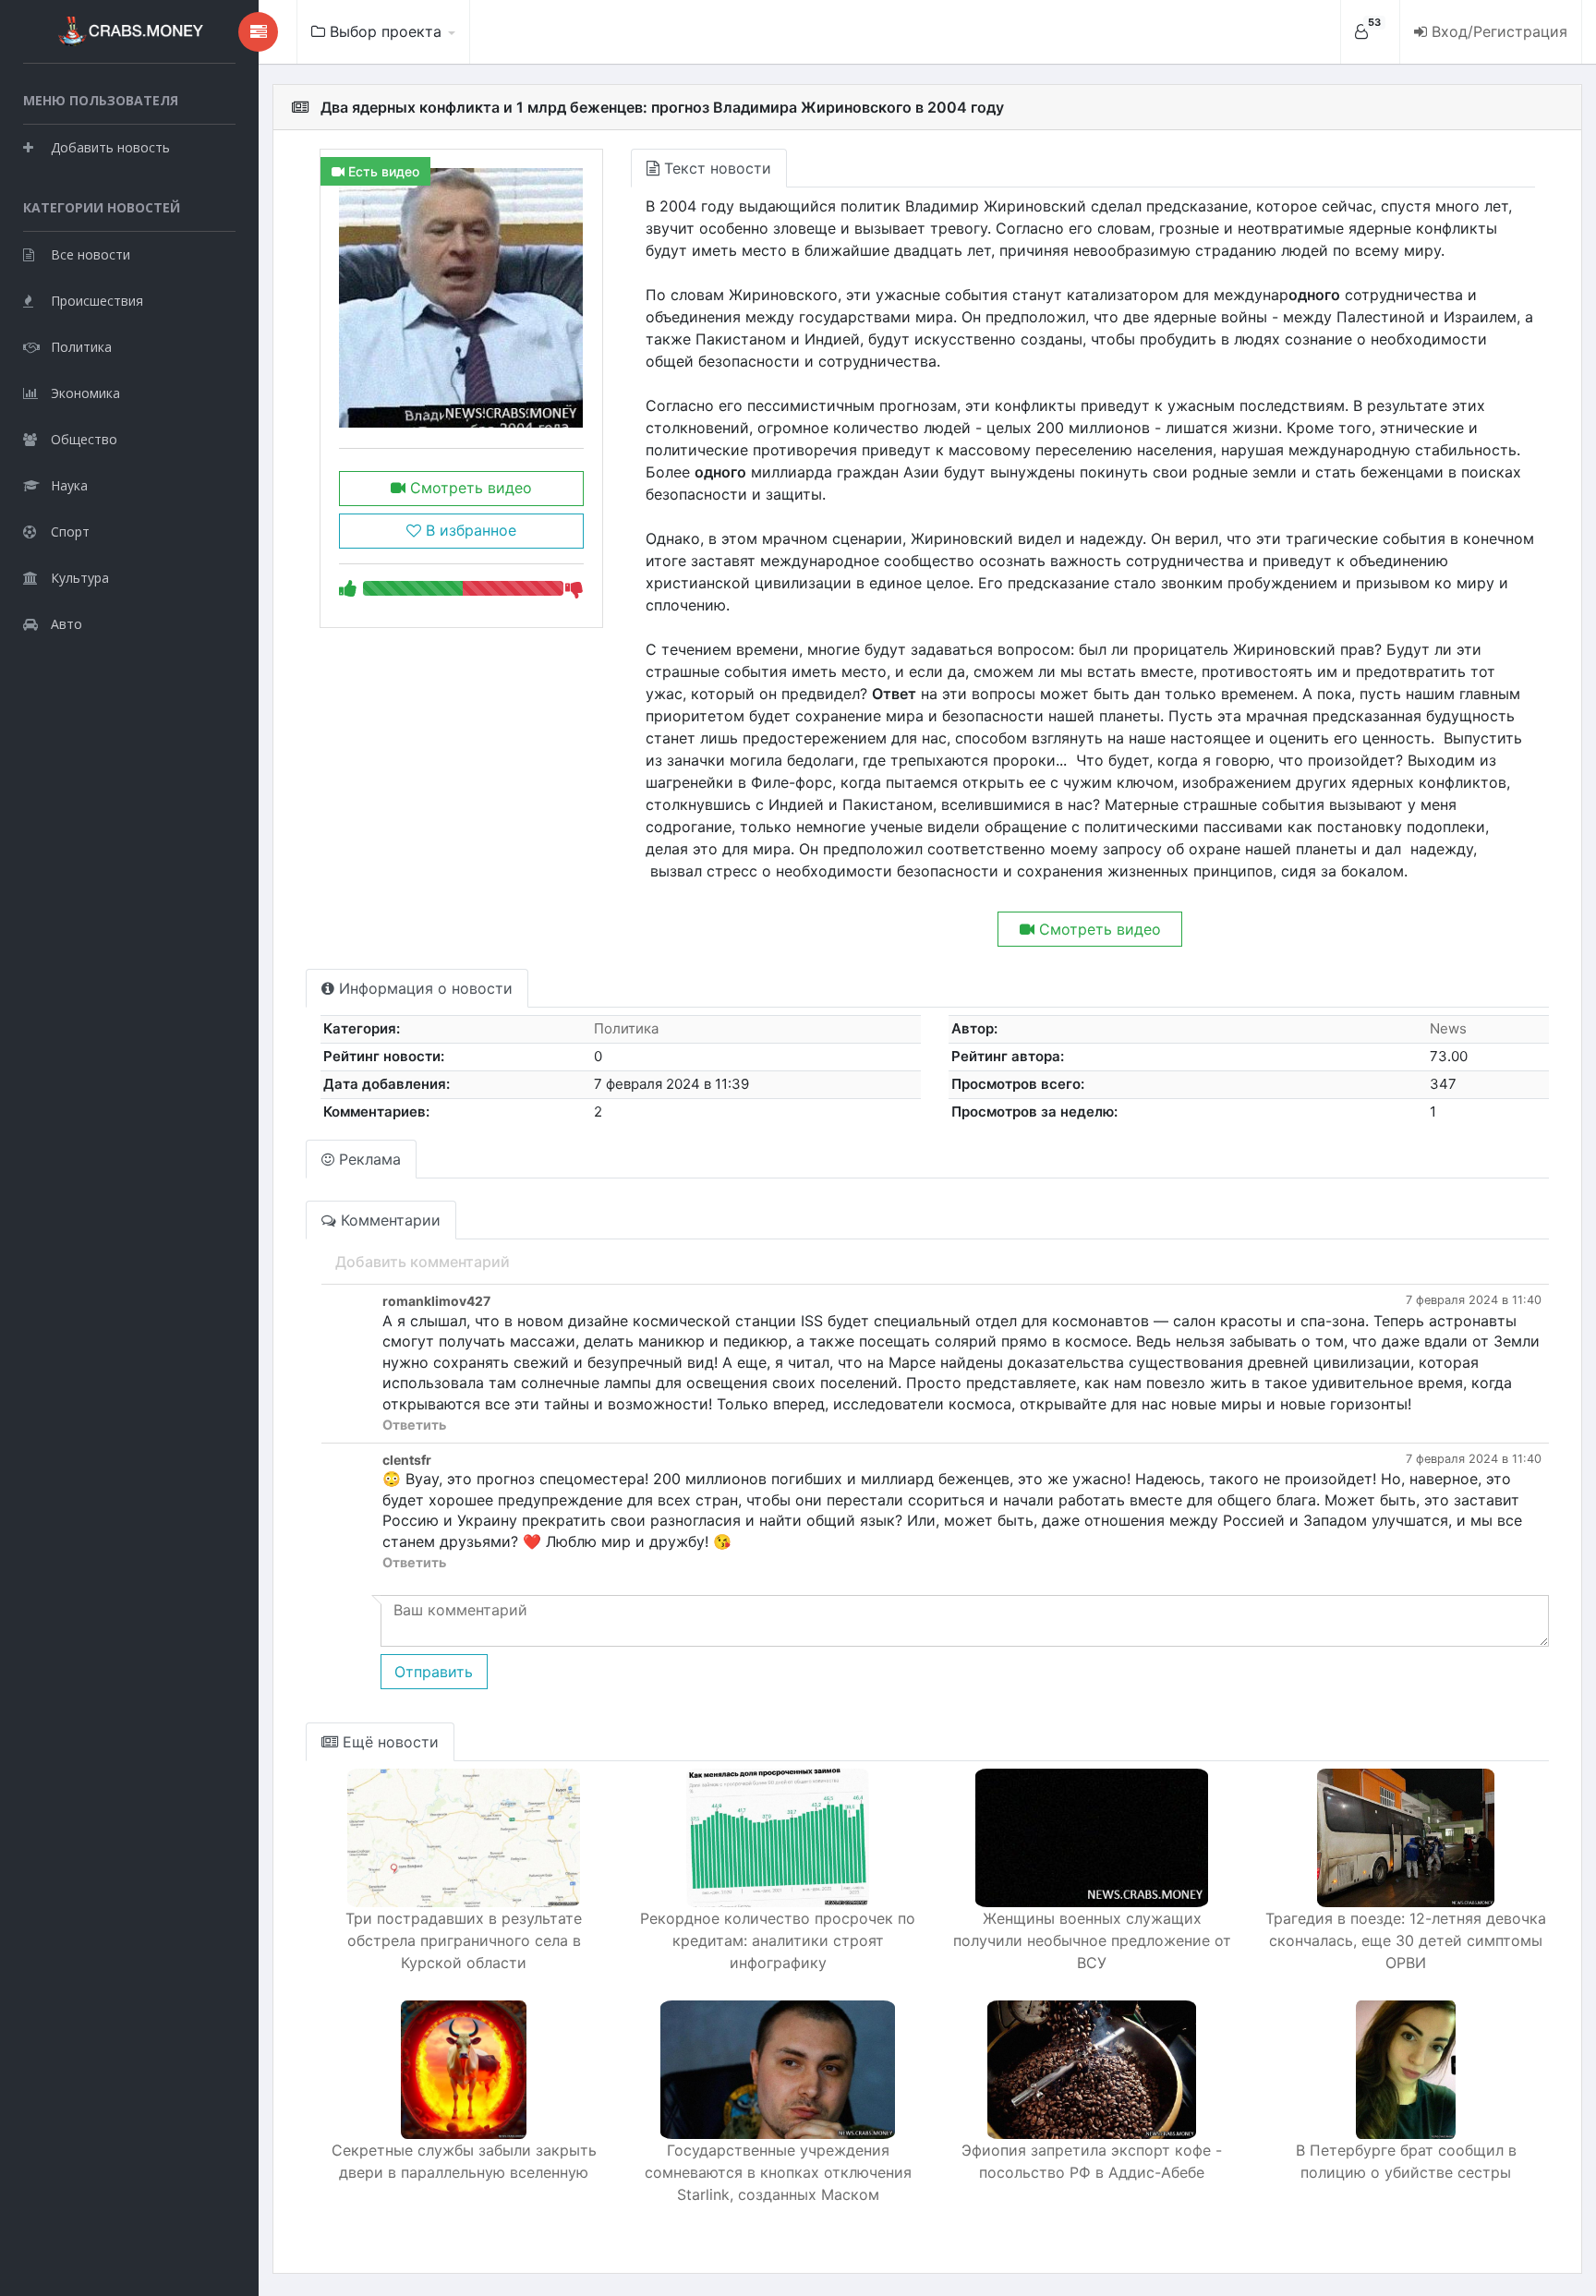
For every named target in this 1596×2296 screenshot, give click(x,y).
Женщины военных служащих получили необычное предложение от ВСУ (1092, 1940)
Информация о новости (423, 988)
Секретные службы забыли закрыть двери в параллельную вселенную (464, 2161)
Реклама (368, 1159)
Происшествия (97, 301)
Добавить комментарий (423, 1262)
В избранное (469, 530)
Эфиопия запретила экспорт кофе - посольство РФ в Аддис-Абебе (1092, 2161)
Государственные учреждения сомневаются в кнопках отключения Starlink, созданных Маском (778, 2172)
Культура (80, 578)
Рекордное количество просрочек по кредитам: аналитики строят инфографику (778, 1940)
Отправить (434, 1672)
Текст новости (715, 168)
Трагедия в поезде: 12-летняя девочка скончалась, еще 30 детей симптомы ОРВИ (1406, 1940)
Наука (69, 485)
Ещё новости (388, 1742)
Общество (84, 439)
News (1448, 1028)
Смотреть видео (469, 488)
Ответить (414, 1425)
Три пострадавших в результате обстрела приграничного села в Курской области (464, 1940)
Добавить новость (110, 147)
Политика (81, 347)
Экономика (85, 393)
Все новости (91, 254)
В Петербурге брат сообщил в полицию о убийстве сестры (1406, 2161)
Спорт (70, 532)
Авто (66, 624)
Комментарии (388, 1220)
